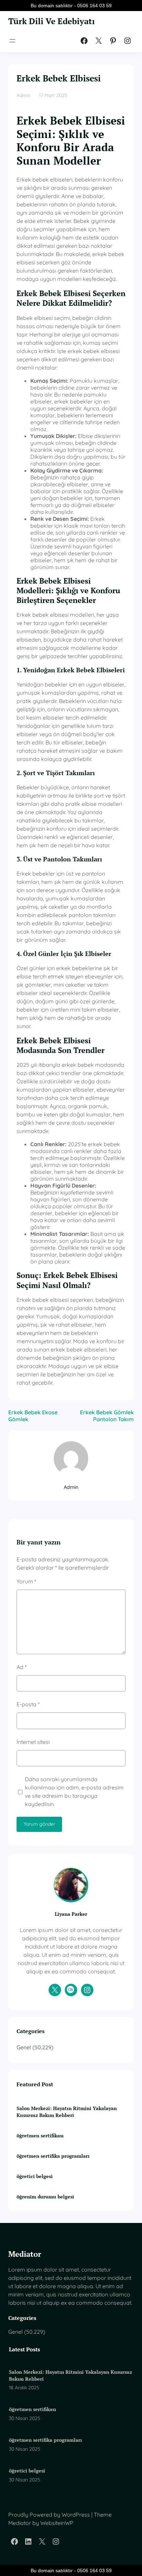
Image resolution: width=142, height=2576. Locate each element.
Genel (24, 2047)
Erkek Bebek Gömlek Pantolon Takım (107, 1416)
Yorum (26, 1581)
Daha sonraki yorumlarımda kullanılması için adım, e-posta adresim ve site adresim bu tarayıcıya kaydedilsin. (74, 1792)
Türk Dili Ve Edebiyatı (52, 21)
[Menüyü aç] (12, 41)
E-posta (28, 1704)
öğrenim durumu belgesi (45, 2197)
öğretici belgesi (35, 2176)
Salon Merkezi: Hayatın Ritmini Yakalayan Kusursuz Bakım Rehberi (67, 2112)
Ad (22, 1667)
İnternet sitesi (33, 1742)
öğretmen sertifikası (40, 2135)
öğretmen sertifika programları (53, 2156)
